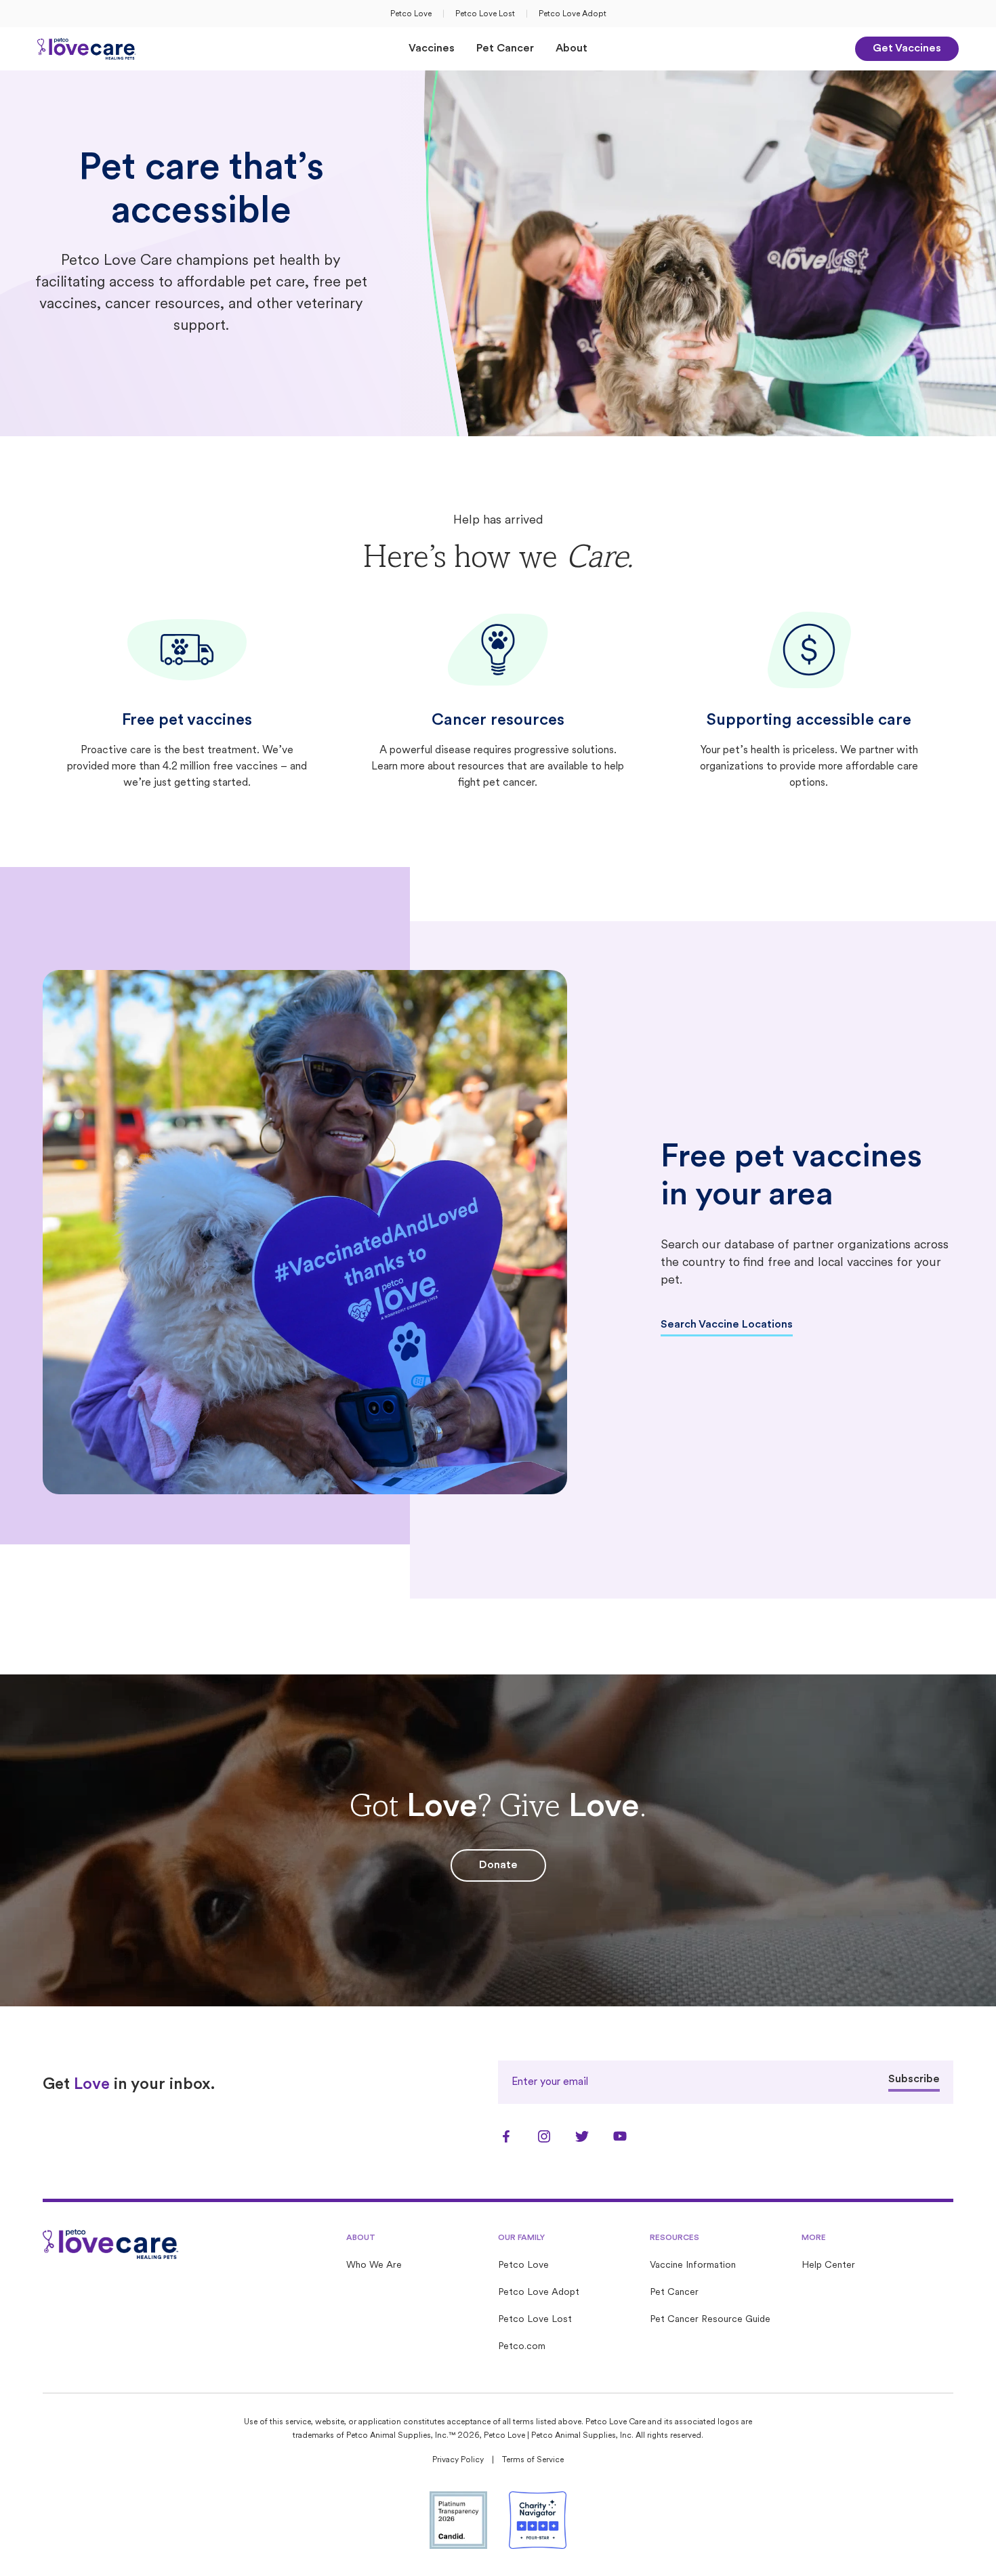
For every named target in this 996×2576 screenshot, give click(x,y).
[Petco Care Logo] (87, 49)
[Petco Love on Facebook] (506, 2136)
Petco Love (411, 14)
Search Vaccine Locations (727, 1325)
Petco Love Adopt (573, 14)
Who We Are (374, 2265)
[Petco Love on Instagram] (544, 2136)
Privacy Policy (458, 2460)
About (572, 49)
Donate (498, 1865)
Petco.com (522, 2347)
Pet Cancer (505, 49)
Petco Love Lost (485, 14)
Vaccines (432, 49)
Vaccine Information (693, 2265)
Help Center (828, 2265)
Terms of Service (533, 2460)
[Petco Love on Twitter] (582, 2136)
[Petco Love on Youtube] (620, 2136)
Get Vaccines (907, 49)
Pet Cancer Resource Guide (710, 2320)
